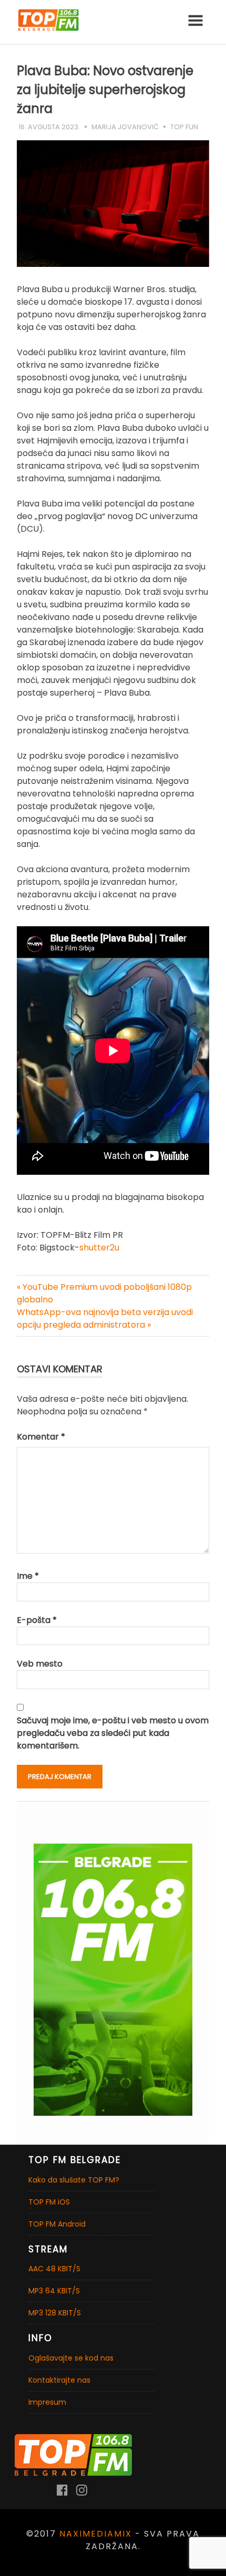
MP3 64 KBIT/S (54, 2291)
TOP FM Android (57, 2224)
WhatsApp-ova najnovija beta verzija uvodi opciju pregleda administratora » (105, 1318)
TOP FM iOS (49, 2202)
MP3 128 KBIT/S (55, 2313)
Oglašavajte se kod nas (71, 2358)
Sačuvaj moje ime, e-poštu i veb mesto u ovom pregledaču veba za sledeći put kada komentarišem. (113, 1733)
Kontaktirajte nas (59, 2380)
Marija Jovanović (125, 127)
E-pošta (37, 1620)
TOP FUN (184, 127)
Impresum (47, 2402)
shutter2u (99, 1248)
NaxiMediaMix (96, 2534)
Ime (28, 1576)
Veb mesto (40, 1664)
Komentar (41, 1437)
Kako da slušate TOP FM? (74, 2180)
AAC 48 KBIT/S (54, 2269)
